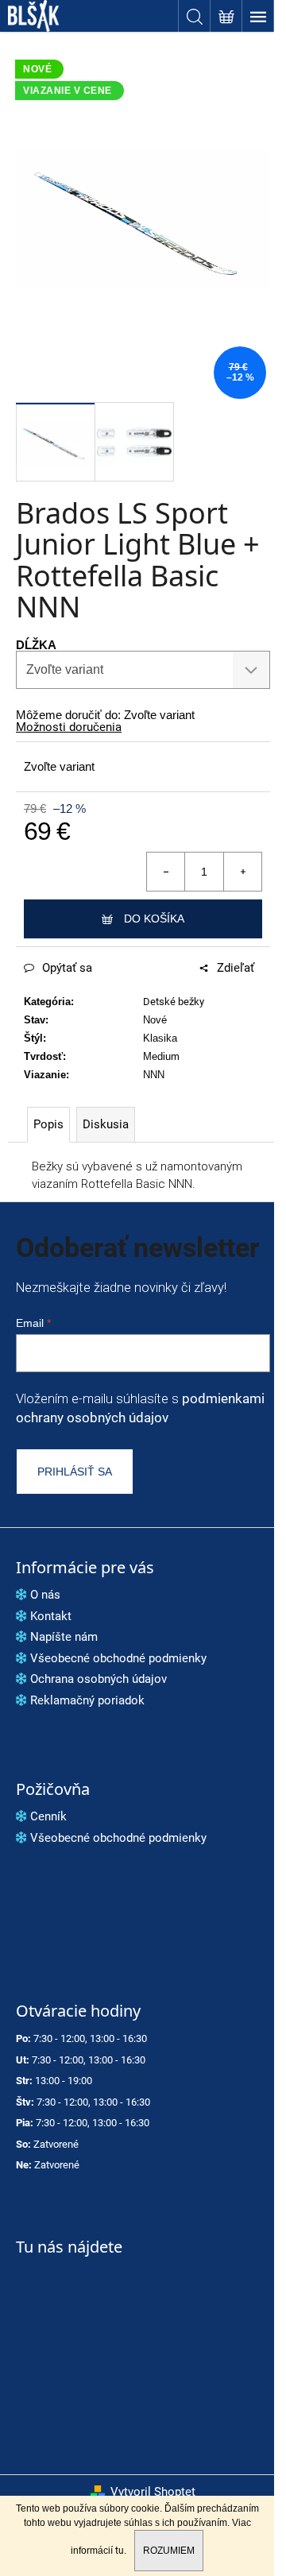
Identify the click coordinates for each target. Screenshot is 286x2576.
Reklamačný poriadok (87, 1700)
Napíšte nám (64, 1637)
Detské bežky (174, 1002)
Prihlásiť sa (75, 1472)
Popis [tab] (48, 1124)
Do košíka (154, 919)
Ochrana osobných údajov (99, 1679)
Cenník (48, 1816)
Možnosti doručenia (69, 727)
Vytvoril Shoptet (153, 2492)
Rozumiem (169, 2551)
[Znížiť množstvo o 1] (166, 872)
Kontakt (51, 1616)
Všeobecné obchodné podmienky (118, 1658)
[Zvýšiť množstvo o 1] (242, 872)
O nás (45, 1595)
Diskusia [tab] (106, 1124)
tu (120, 2551)
